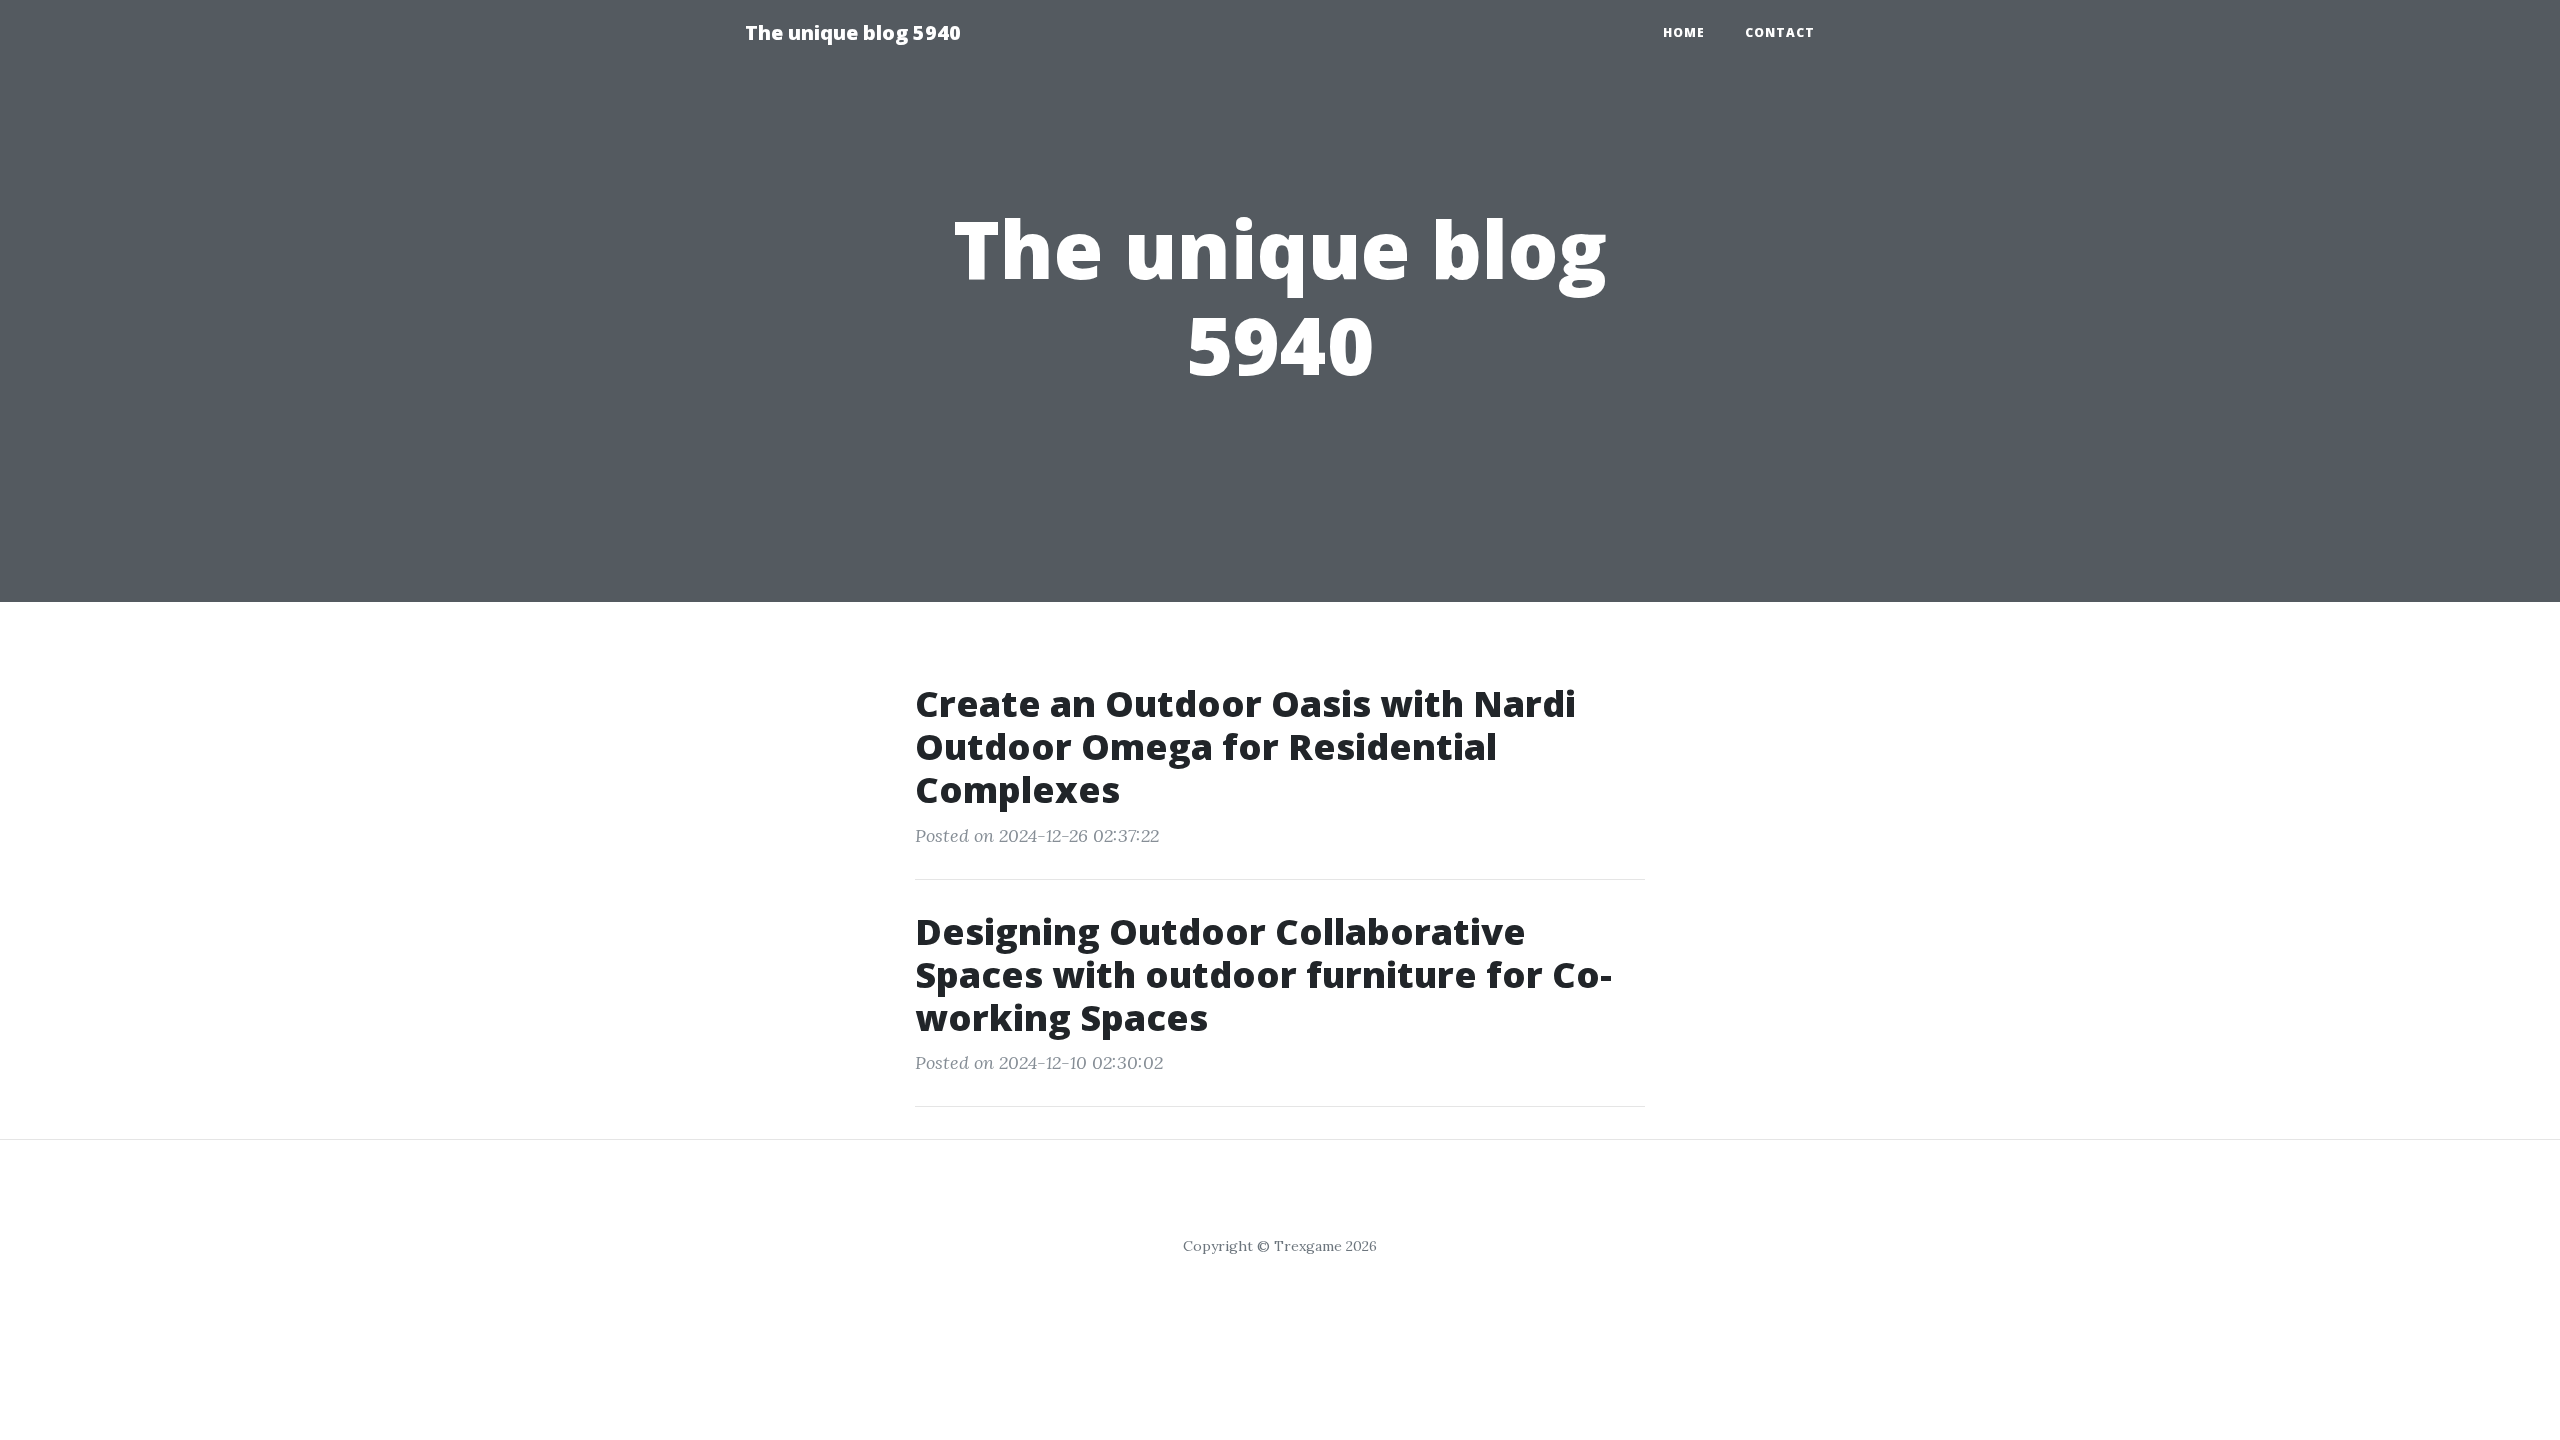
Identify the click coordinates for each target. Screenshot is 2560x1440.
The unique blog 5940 (853, 32)
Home (1684, 32)
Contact (1780, 32)
